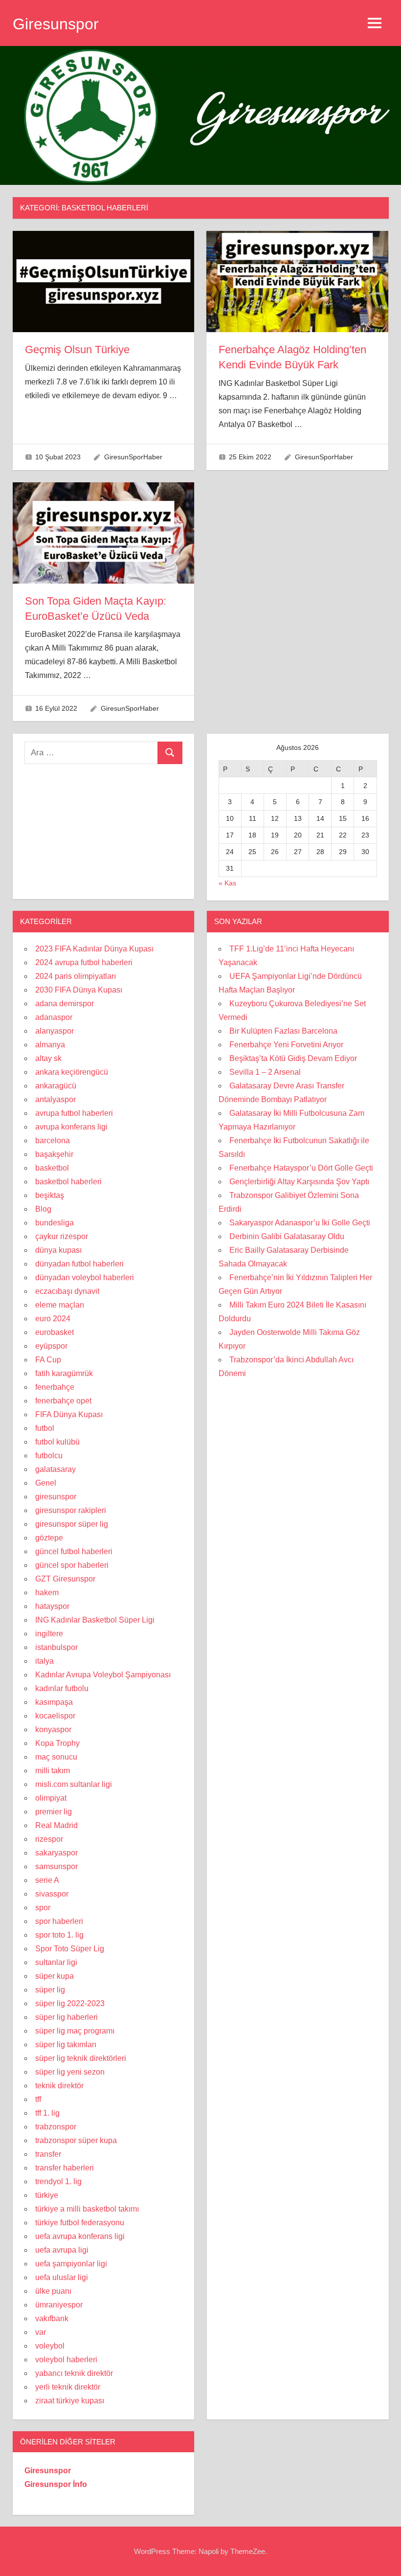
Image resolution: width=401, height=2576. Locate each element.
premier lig (54, 1812)
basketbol (52, 1168)
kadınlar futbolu (62, 1688)
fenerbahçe (55, 1387)
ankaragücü (56, 1086)
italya (45, 1661)
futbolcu (49, 1456)
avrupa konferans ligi (71, 1127)
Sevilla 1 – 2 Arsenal (265, 1072)
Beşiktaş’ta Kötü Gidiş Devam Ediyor (293, 1058)
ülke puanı (53, 2291)
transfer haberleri (65, 2168)
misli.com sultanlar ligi (74, 1784)
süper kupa (55, 1976)
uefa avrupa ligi (62, 2250)
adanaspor (54, 1017)
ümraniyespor (59, 2305)
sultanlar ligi (56, 1962)
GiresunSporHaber (133, 457)
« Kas (227, 883)
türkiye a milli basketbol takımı (87, 2209)
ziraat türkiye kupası (70, 2401)
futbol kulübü (57, 1442)
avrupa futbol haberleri (74, 1113)
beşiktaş (50, 1195)
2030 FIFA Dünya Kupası (79, 990)
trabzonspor (56, 2127)
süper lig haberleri (67, 2017)
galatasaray (56, 1469)
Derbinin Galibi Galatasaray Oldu (287, 1236)
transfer (48, 2154)
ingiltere (49, 1634)
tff (38, 2099)
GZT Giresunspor (65, 1579)
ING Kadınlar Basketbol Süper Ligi (95, 1620)
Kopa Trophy (57, 1743)
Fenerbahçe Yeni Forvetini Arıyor (286, 1045)
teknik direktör (59, 2086)
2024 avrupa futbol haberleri (84, 962)
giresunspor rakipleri (71, 1510)
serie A (47, 1880)
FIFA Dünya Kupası (69, 1414)
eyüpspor (51, 1346)
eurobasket (55, 1332)
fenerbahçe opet (63, 1401)
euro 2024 (53, 1319)
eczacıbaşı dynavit (67, 1291)
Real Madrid (56, 1825)
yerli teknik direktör (68, 2387)
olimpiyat (51, 1798)
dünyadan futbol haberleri (79, 1264)
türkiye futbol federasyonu (80, 2223)
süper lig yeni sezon (70, 2072)
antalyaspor (56, 1099)
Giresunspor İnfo (56, 2484)
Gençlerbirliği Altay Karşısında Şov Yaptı (299, 1182)
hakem (47, 1593)
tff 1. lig (47, 2113)
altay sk (48, 1058)
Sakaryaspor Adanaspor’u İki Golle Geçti (300, 1223)
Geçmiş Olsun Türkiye (77, 350)
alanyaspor (55, 1031)
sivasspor (52, 1894)
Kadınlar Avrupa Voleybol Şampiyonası (103, 1675)
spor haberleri (59, 1921)
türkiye (47, 2195)
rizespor (49, 1839)
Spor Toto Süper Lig (70, 1949)
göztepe (49, 1538)
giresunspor (56, 1497)
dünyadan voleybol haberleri (85, 1277)
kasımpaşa (54, 1702)
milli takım (53, 1771)
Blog (43, 1209)
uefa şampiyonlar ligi (71, 2264)
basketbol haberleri (68, 1182)
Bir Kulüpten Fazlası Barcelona (283, 1031)
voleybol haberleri (66, 2360)
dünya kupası (58, 1250)
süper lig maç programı (75, 2031)
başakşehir (54, 1154)
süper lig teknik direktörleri (81, 2058)
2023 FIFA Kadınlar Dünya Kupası (94, 949)
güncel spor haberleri (72, 1565)
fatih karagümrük (64, 1373)
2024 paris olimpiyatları (76, 976)
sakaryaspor (56, 1853)
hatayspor (52, 1606)
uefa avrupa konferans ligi (80, 2236)
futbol (45, 1428)
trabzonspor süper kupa (76, 2140)
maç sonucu (56, 1757)
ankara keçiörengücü (72, 1072)
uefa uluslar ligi (62, 2277)
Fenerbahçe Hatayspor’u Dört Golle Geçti (301, 1168)
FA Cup (48, 1360)
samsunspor (56, 1866)
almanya (50, 1045)
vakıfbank (52, 2318)
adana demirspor (65, 1004)
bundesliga (55, 1223)
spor (43, 1908)
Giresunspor (56, 24)
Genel (46, 1483)
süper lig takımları (66, 2045)
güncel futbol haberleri (74, 1551)
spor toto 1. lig (59, 1935)
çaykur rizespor (62, 1236)
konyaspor (53, 1729)
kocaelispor (55, 1716)
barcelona (53, 1141)
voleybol (50, 2346)
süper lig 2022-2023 (70, 2003)
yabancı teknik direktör (74, 2373)
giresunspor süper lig (72, 1524)
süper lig (50, 1990)
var (41, 2332)
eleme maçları (60, 1305)
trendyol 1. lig (58, 2181)
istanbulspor (56, 1647)
